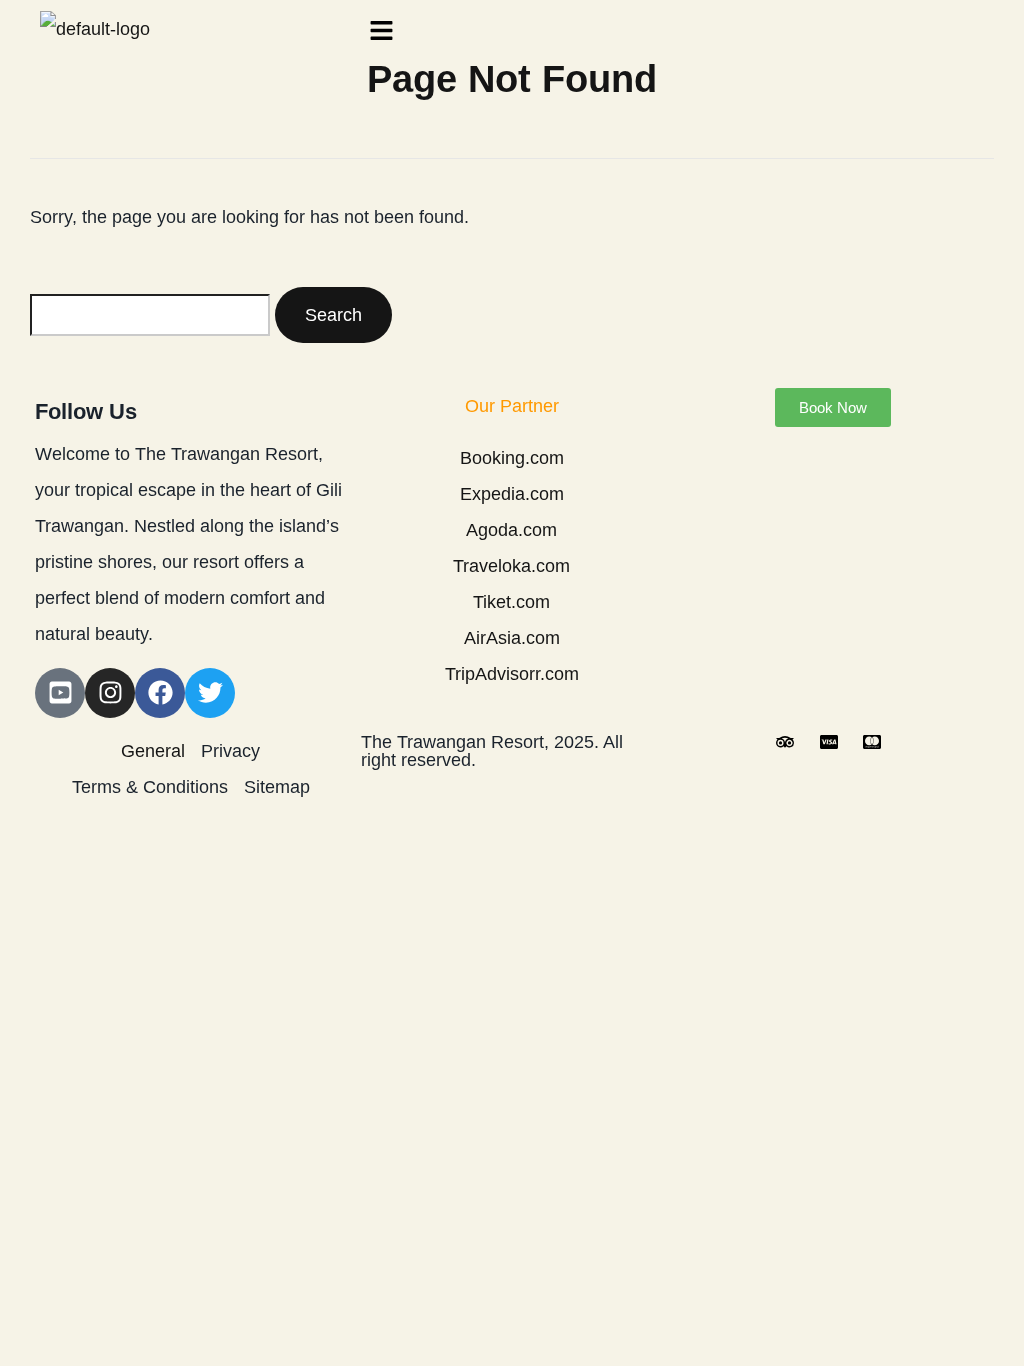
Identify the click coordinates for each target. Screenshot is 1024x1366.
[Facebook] (160, 693)
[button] (672, 32)
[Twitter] (210, 693)
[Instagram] (110, 693)
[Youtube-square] (60, 693)
